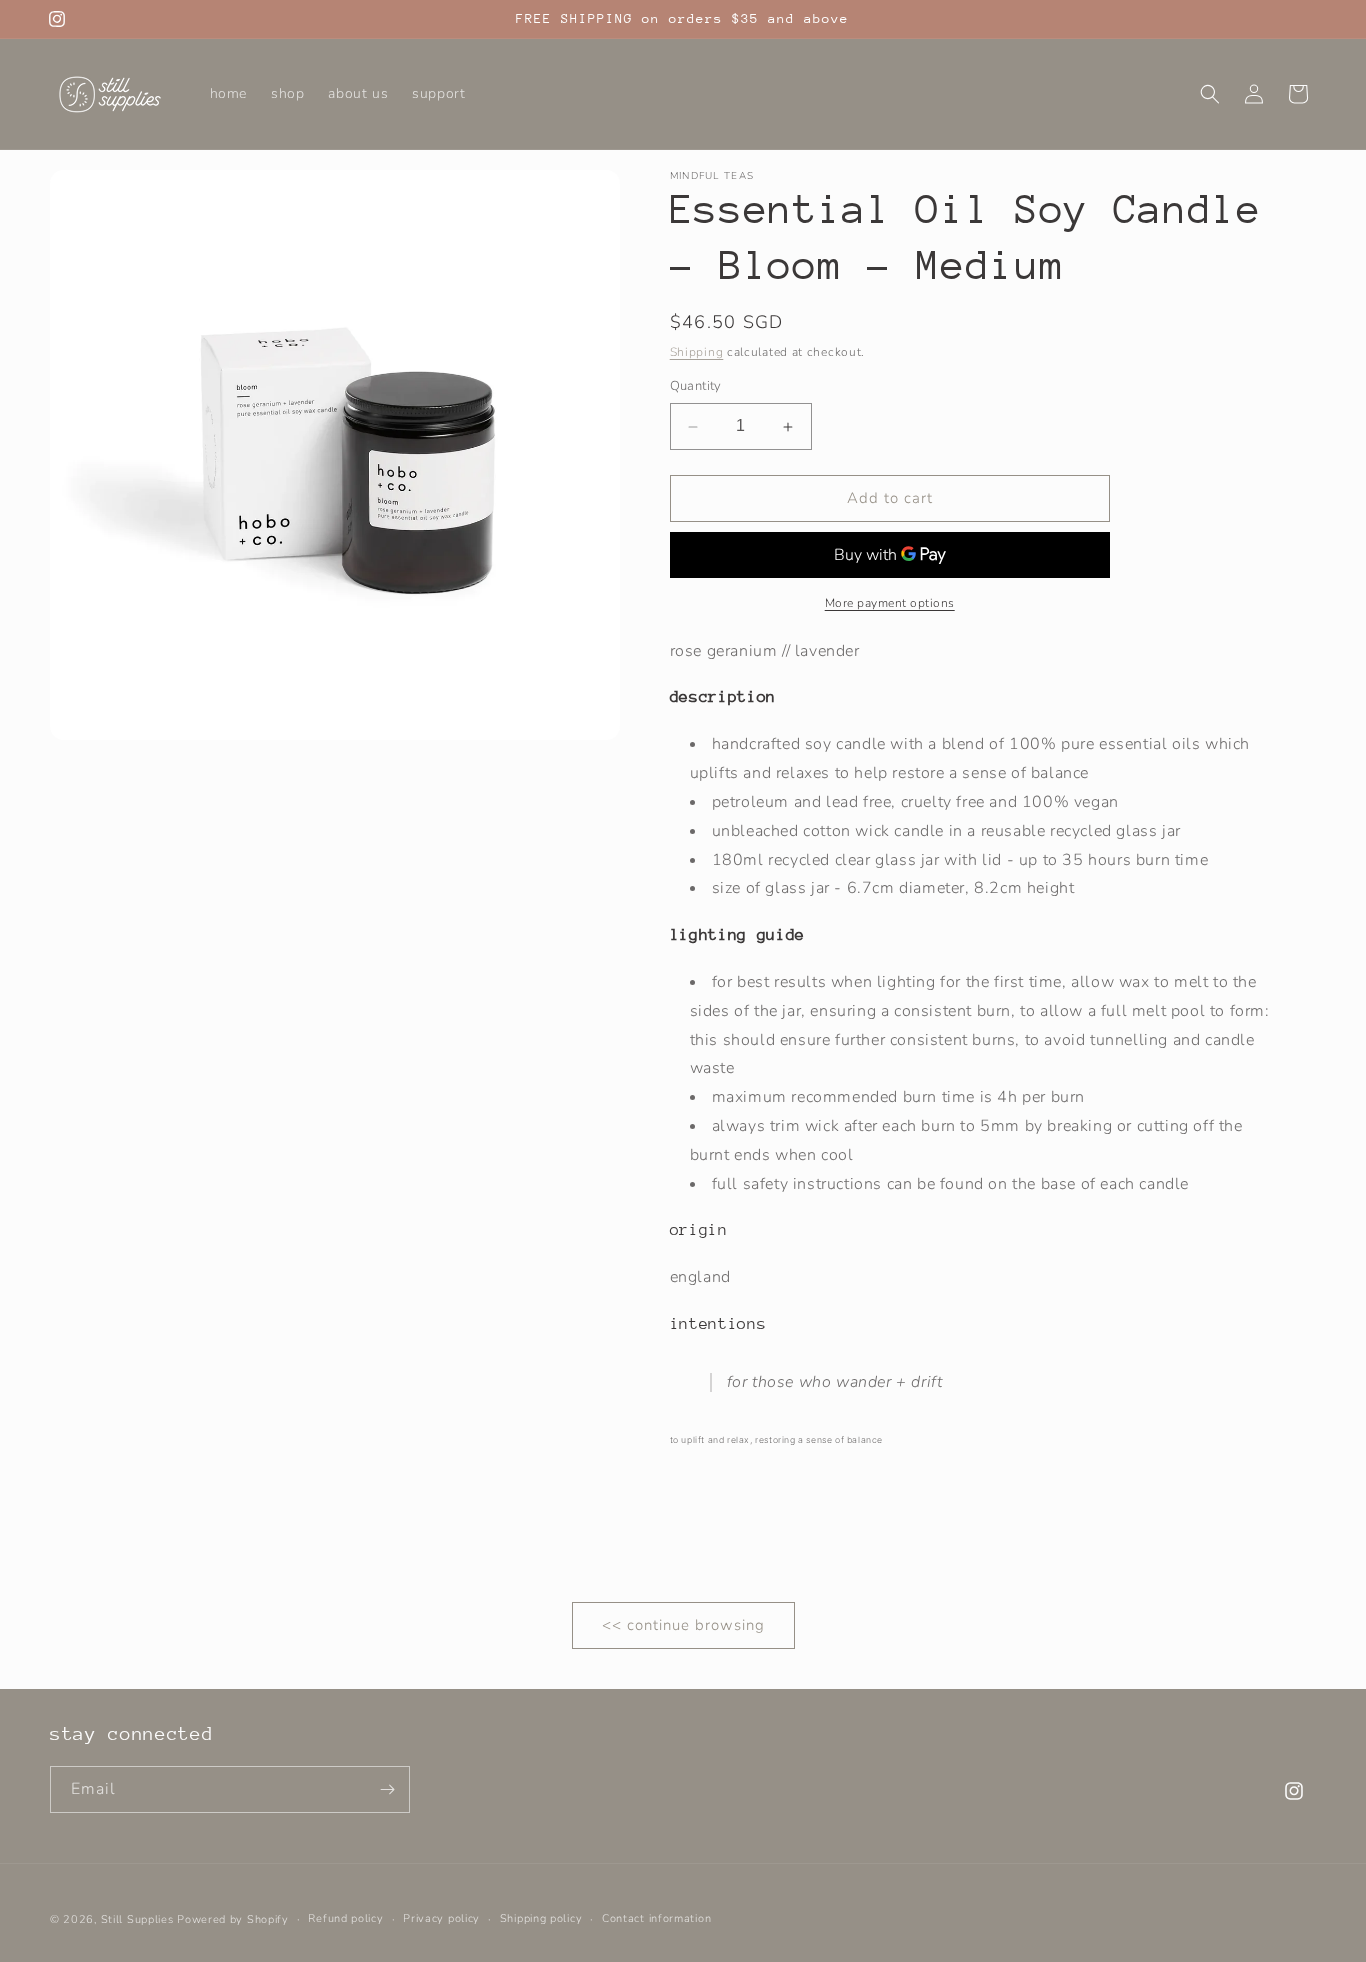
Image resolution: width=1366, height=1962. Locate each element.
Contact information (656, 1918)
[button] (1210, 94)
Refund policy (345, 1918)
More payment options (890, 603)
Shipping (697, 352)
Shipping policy (541, 1918)
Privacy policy (441, 1918)
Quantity (696, 387)
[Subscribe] (387, 1789)
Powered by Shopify (233, 1919)
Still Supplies (137, 1919)
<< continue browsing (683, 1626)
